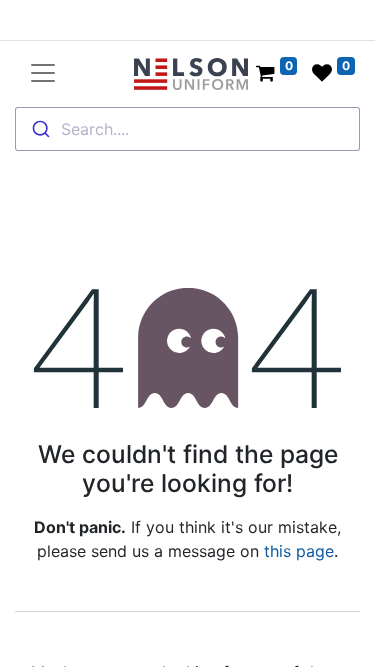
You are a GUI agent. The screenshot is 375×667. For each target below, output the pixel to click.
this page (299, 551)
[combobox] (187, 129)
